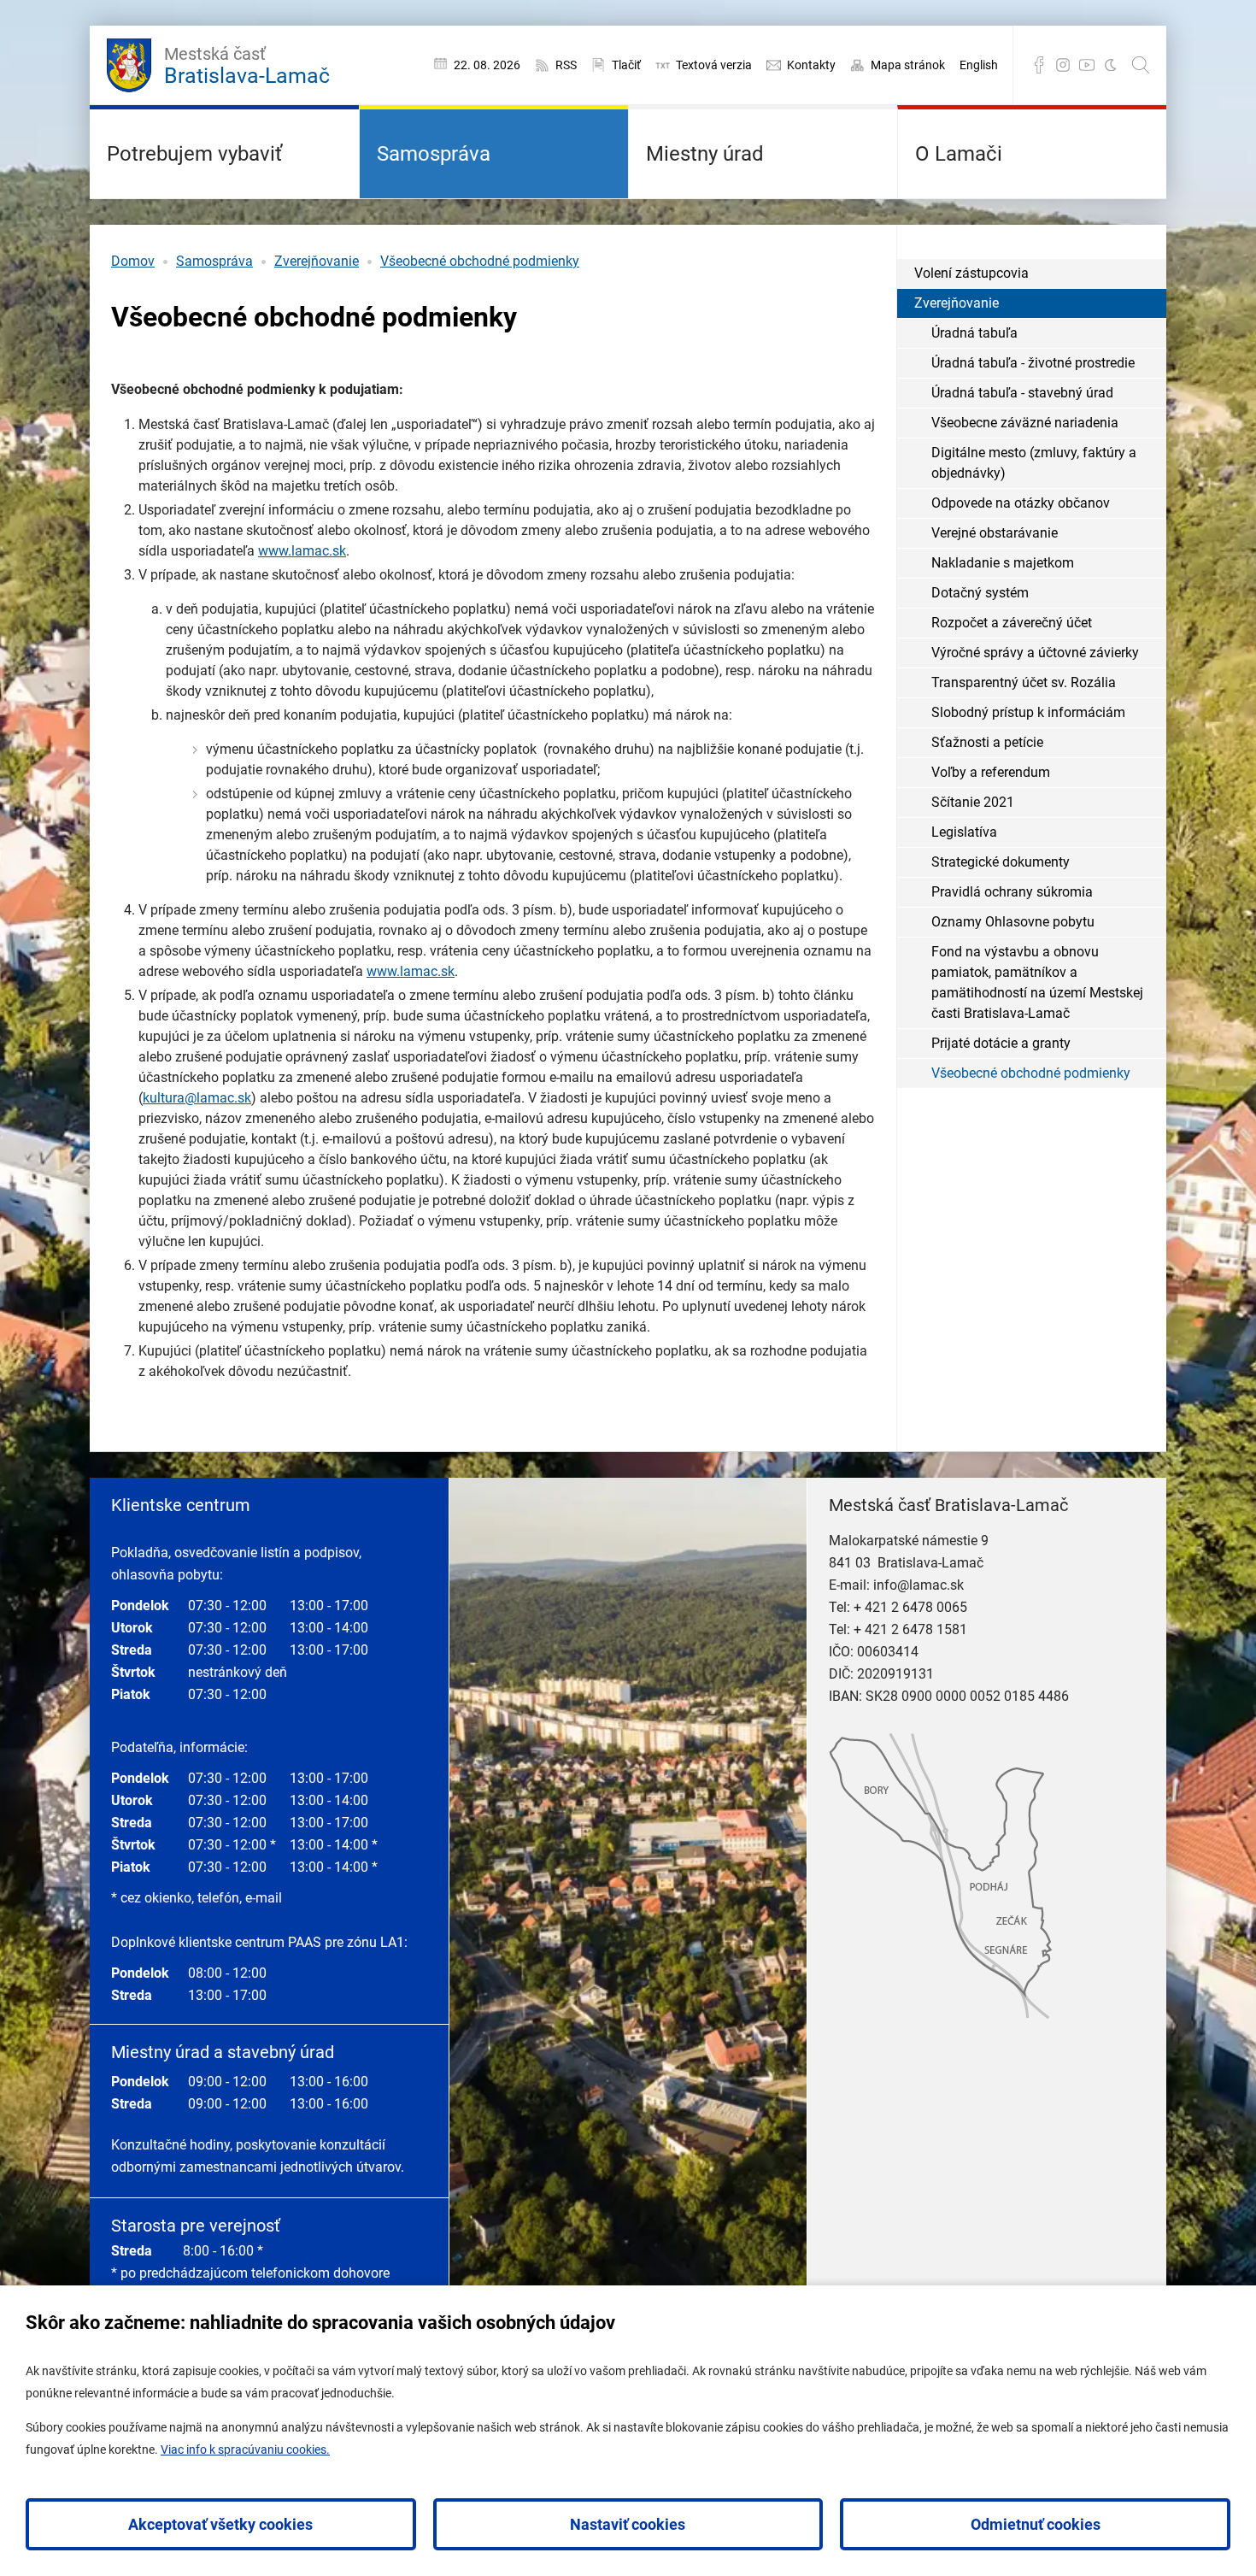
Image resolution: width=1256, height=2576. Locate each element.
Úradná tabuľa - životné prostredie (1033, 363)
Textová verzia (714, 65)
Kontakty (811, 65)
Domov (133, 261)
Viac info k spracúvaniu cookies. (245, 2450)
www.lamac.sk (302, 551)
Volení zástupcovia (971, 273)
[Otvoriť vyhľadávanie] (1141, 65)
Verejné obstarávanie (995, 533)
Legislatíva (964, 832)
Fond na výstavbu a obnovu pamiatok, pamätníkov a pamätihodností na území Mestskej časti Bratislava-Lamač (1037, 982)
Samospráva (434, 154)
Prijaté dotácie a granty (1001, 1043)
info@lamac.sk (919, 1585)
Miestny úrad (705, 154)
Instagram (1063, 65)
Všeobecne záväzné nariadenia (1025, 423)
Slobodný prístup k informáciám (1028, 712)
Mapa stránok (908, 65)
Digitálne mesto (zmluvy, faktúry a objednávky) (1034, 463)
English (979, 65)
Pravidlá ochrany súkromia (1012, 892)
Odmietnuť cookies (1036, 2524)
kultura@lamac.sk (197, 1098)
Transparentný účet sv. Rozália (1024, 682)
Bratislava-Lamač (247, 66)
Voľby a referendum (991, 772)
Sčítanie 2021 (973, 802)
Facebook (1039, 65)
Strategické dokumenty (1001, 862)
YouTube (1087, 65)
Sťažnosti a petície (987, 742)
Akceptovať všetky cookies (220, 2524)
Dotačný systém (980, 593)
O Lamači (959, 154)
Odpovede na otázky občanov (1021, 503)
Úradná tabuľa (974, 333)
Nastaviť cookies (628, 2524)
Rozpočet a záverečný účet (1012, 623)
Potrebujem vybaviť (194, 154)
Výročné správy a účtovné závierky (1035, 653)
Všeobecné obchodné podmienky (480, 261)
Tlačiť (626, 65)
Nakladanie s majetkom (1003, 563)
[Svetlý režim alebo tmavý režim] (1111, 65)
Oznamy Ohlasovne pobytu (1013, 922)
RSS (566, 65)
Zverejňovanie (317, 261)
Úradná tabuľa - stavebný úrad (1022, 393)
